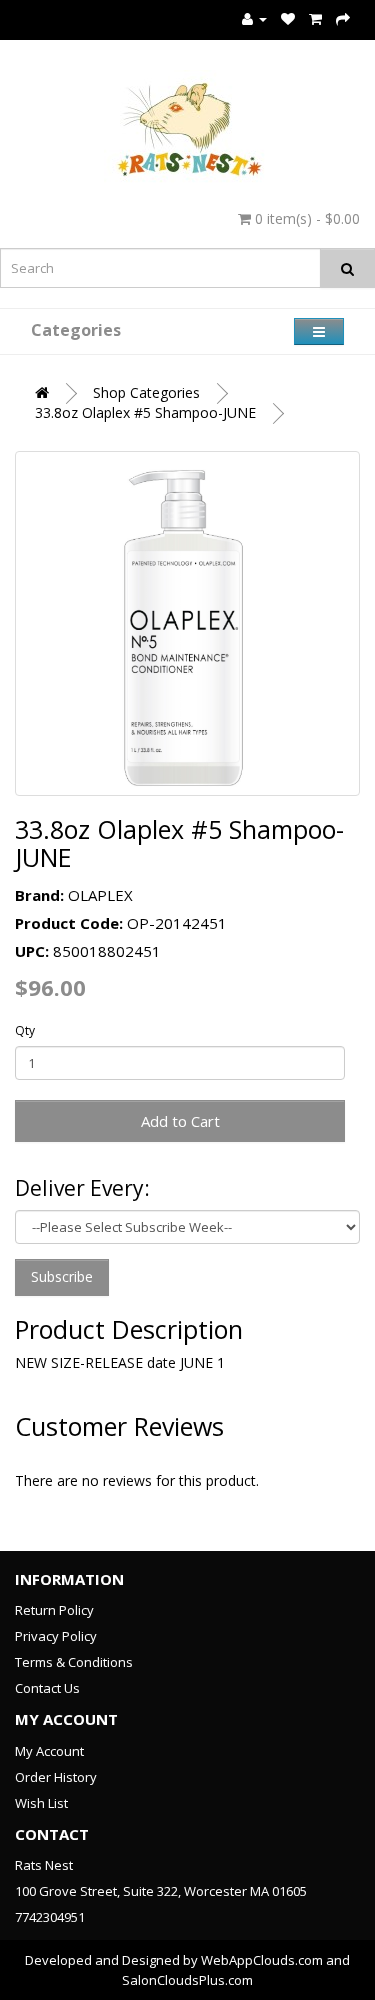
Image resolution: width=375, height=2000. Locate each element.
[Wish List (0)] (288, 18)
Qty (25, 1030)
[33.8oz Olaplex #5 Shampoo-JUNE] (187, 623)
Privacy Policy (56, 1636)
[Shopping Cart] (315, 18)
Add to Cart (180, 1121)
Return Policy (54, 1610)
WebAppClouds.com (262, 1960)
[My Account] (254, 18)
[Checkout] (343, 18)
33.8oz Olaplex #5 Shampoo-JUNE (145, 412)
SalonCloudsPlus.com (187, 1980)
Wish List (41, 1803)
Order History (56, 1777)
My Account (49, 1751)
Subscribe (62, 1276)
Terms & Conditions (74, 1662)
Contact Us (47, 1688)
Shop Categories (146, 392)
